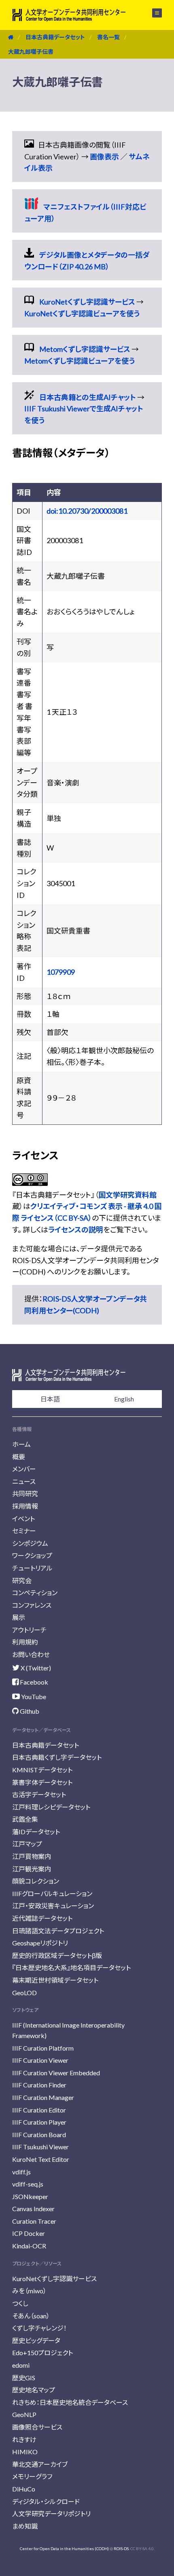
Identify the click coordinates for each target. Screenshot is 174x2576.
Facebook (33, 1682)
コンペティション (35, 1593)
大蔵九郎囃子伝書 (31, 52)
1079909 (61, 972)
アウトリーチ (29, 1630)
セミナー (24, 1531)
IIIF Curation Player (39, 2122)
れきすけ (24, 2439)
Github (29, 1711)
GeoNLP (24, 2414)
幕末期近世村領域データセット (55, 1980)
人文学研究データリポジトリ (51, 2514)
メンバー (24, 1469)
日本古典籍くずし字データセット (57, 1757)
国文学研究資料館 (127, 1195)
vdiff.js (21, 2172)
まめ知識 (25, 2526)
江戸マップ (27, 1844)
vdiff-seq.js (28, 2184)
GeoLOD (24, 1993)
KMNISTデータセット (42, 1770)
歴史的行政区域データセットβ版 (57, 1955)
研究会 (22, 1580)
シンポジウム (30, 1543)
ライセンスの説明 (76, 1230)
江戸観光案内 (32, 1869)
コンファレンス (32, 1605)
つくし (20, 2303)
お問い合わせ (31, 1654)
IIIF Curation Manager (43, 2097)
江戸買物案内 (32, 1856)
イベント (23, 1519)
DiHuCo (24, 2489)
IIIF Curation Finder (39, 2085)
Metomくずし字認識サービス (85, 349)
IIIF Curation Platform (43, 2048)
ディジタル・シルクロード (46, 2501)
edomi (21, 2365)
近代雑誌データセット (42, 1918)
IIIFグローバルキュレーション (52, 1893)
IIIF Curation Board (39, 2135)
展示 (19, 1617)
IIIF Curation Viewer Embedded (56, 2073)
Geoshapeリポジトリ (40, 1943)
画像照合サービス (37, 2427)
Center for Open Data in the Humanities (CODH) (64, 2548)
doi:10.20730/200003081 (87, 511)
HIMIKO (25, 2452)
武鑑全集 (25, 1819)
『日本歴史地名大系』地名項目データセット (71, 1967)
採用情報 (25, 1506)
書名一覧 (108, 37)
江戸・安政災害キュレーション (53, 1906)
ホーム (21, 1444)
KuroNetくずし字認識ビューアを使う (82, 313)
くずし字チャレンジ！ (39, 2328)
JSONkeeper (30, 2196)
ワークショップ (32, 1555)
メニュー (152, 13)
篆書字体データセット (42, 1782)
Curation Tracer (34, 2221)
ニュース (24, 1481)
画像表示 (104, 157)
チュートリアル (32, 1568)
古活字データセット (39, 1794)
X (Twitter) (35, 1668)
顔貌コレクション (36, 1881)
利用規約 (25, 1642)
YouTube (33, 1697)
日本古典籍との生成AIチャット (88, 397)
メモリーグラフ (32, 2476)
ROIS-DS (121, 2548)
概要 (19, 1457)
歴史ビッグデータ (36, 2340)
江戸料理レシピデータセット (51, 1807)
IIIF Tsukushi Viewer (40, 2147)
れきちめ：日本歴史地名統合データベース (70, 2402)
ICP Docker (29, 2233)
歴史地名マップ (34, 2390)
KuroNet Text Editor (41, 2159)
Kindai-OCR (29, 2246)
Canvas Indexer (33, 2209)
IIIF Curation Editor (39, 2110)
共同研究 (25, 1493)
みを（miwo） (29, 2291)
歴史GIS (24, 2378)
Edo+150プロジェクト (42, 2353)
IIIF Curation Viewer (40, 2060)
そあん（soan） (31, 2316)
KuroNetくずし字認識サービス (87, 302)
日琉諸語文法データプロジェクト (58, 1931)
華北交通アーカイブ (40, 2464)
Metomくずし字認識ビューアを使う (80, 361)
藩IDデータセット (36, 1832)
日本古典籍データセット (55, 37)
